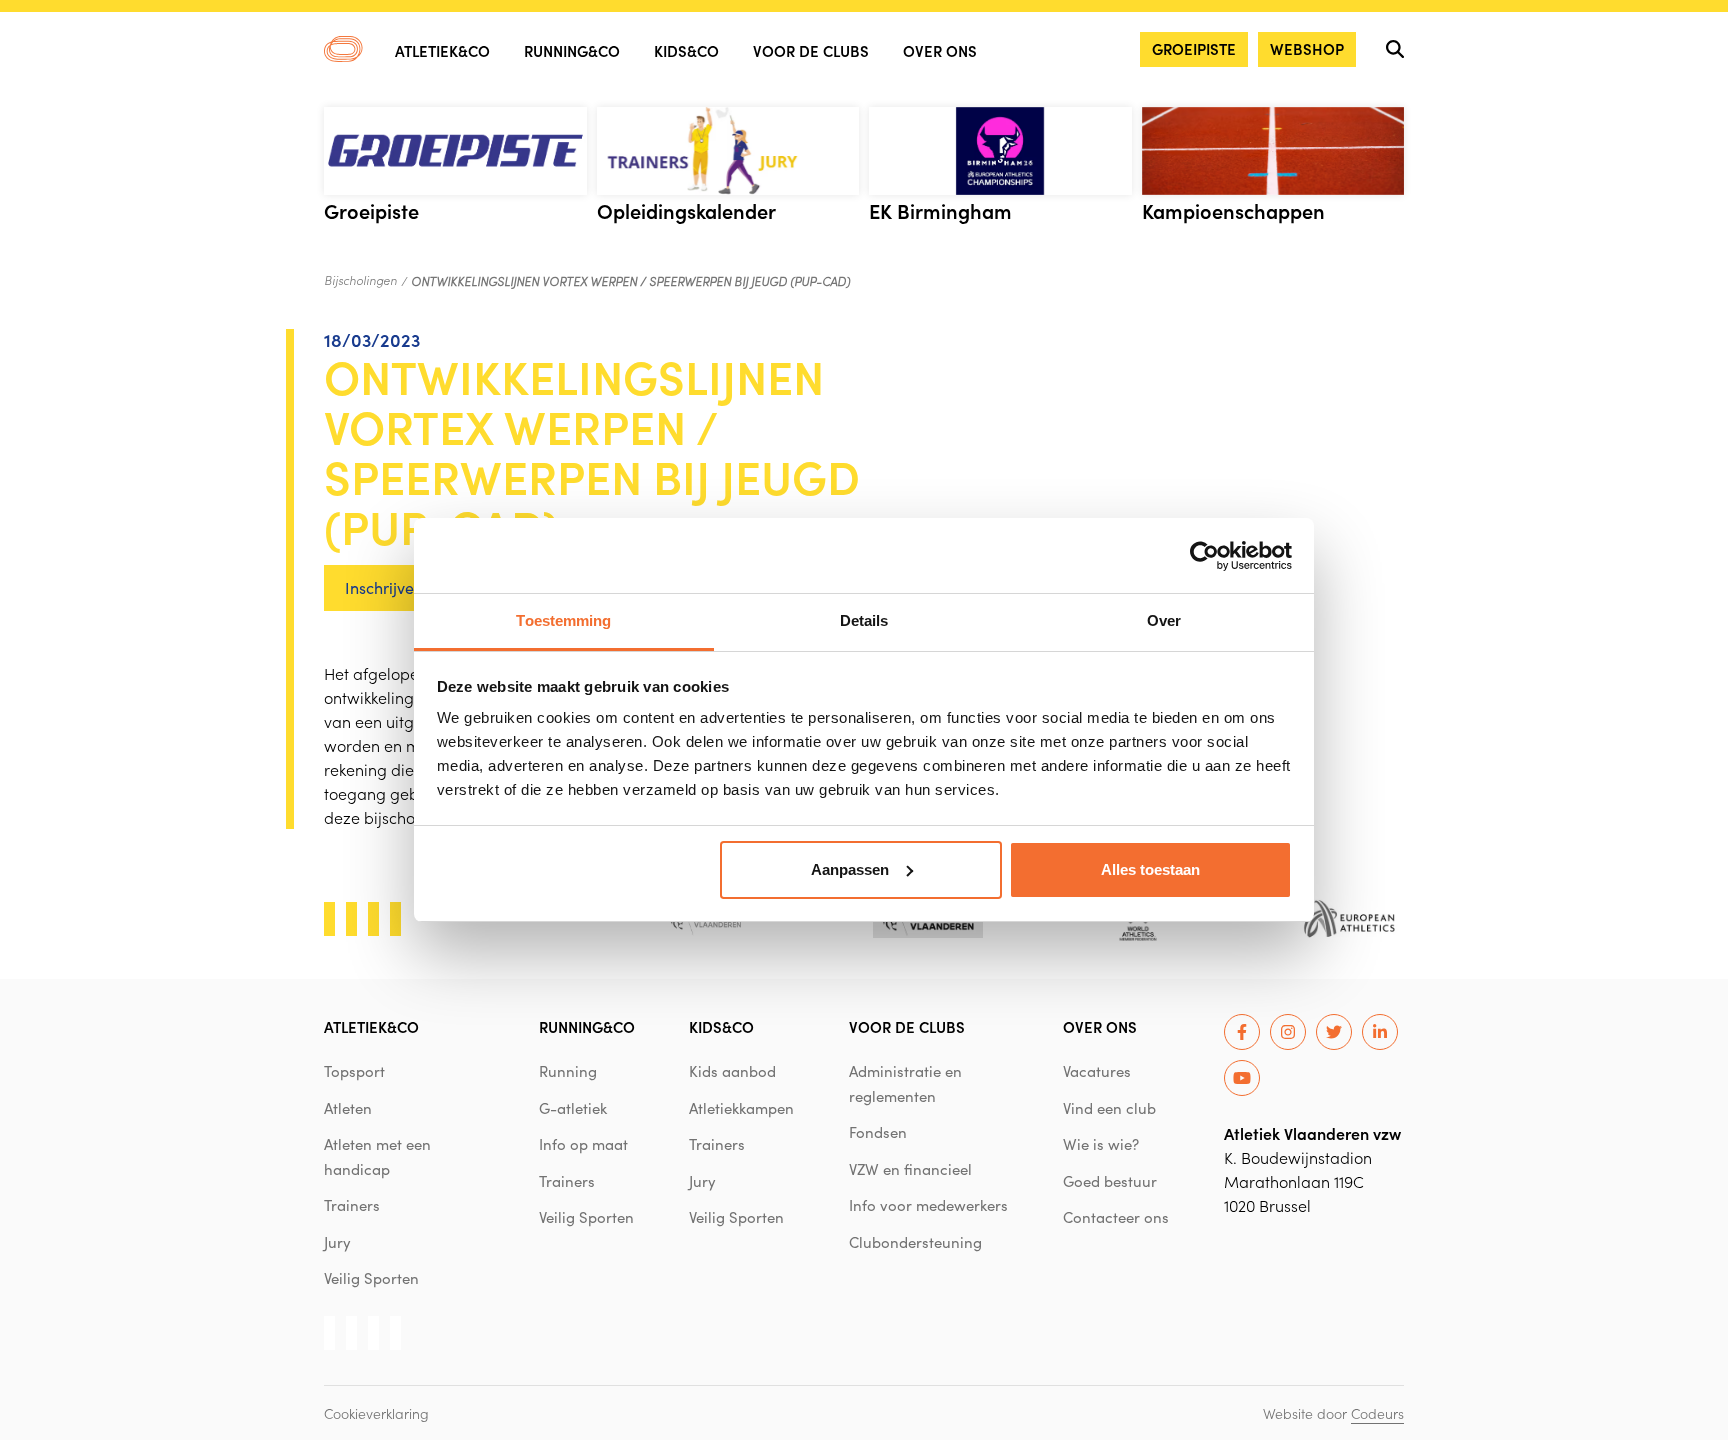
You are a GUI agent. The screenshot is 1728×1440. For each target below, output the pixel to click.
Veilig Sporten (371, 1278)
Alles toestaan (1150, 869)
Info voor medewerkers (928, 1205)
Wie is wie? (1101, 1144)
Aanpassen (850, 869)
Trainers (352, 1205)
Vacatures (1097, 1071)
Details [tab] (864, 620)
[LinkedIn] (1380, 1032)
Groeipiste (1194, 48)
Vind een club (1109, 1108)
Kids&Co (686, 50)
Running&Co (572, 50)
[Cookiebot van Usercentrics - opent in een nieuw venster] (1204, 556)
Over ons (940, 50)
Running (568, 1071)
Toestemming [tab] (563, 620)
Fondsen (878, 1132)
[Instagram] (1288, 1032)
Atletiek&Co (442, 50)
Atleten (348, 1108)
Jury (337, 1242)
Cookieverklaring (376, 1413)
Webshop (1307, 48)
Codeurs (1377, 1413)
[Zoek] (1395, 49)
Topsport (354, 1071)
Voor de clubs (811, 50)
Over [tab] (1164, 620)
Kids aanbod (732, 1071)
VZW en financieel (910, 1169)
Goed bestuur (1110, 1181)
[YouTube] (1242, 1078)
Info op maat (583, 1144)
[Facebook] (1242, 1032)
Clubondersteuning (915, 1242)
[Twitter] (1334, 1032)
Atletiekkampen (741, 1108)
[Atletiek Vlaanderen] (343, 49)
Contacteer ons (1116, 1217)
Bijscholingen (360, 280)
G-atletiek (573, 1108)
